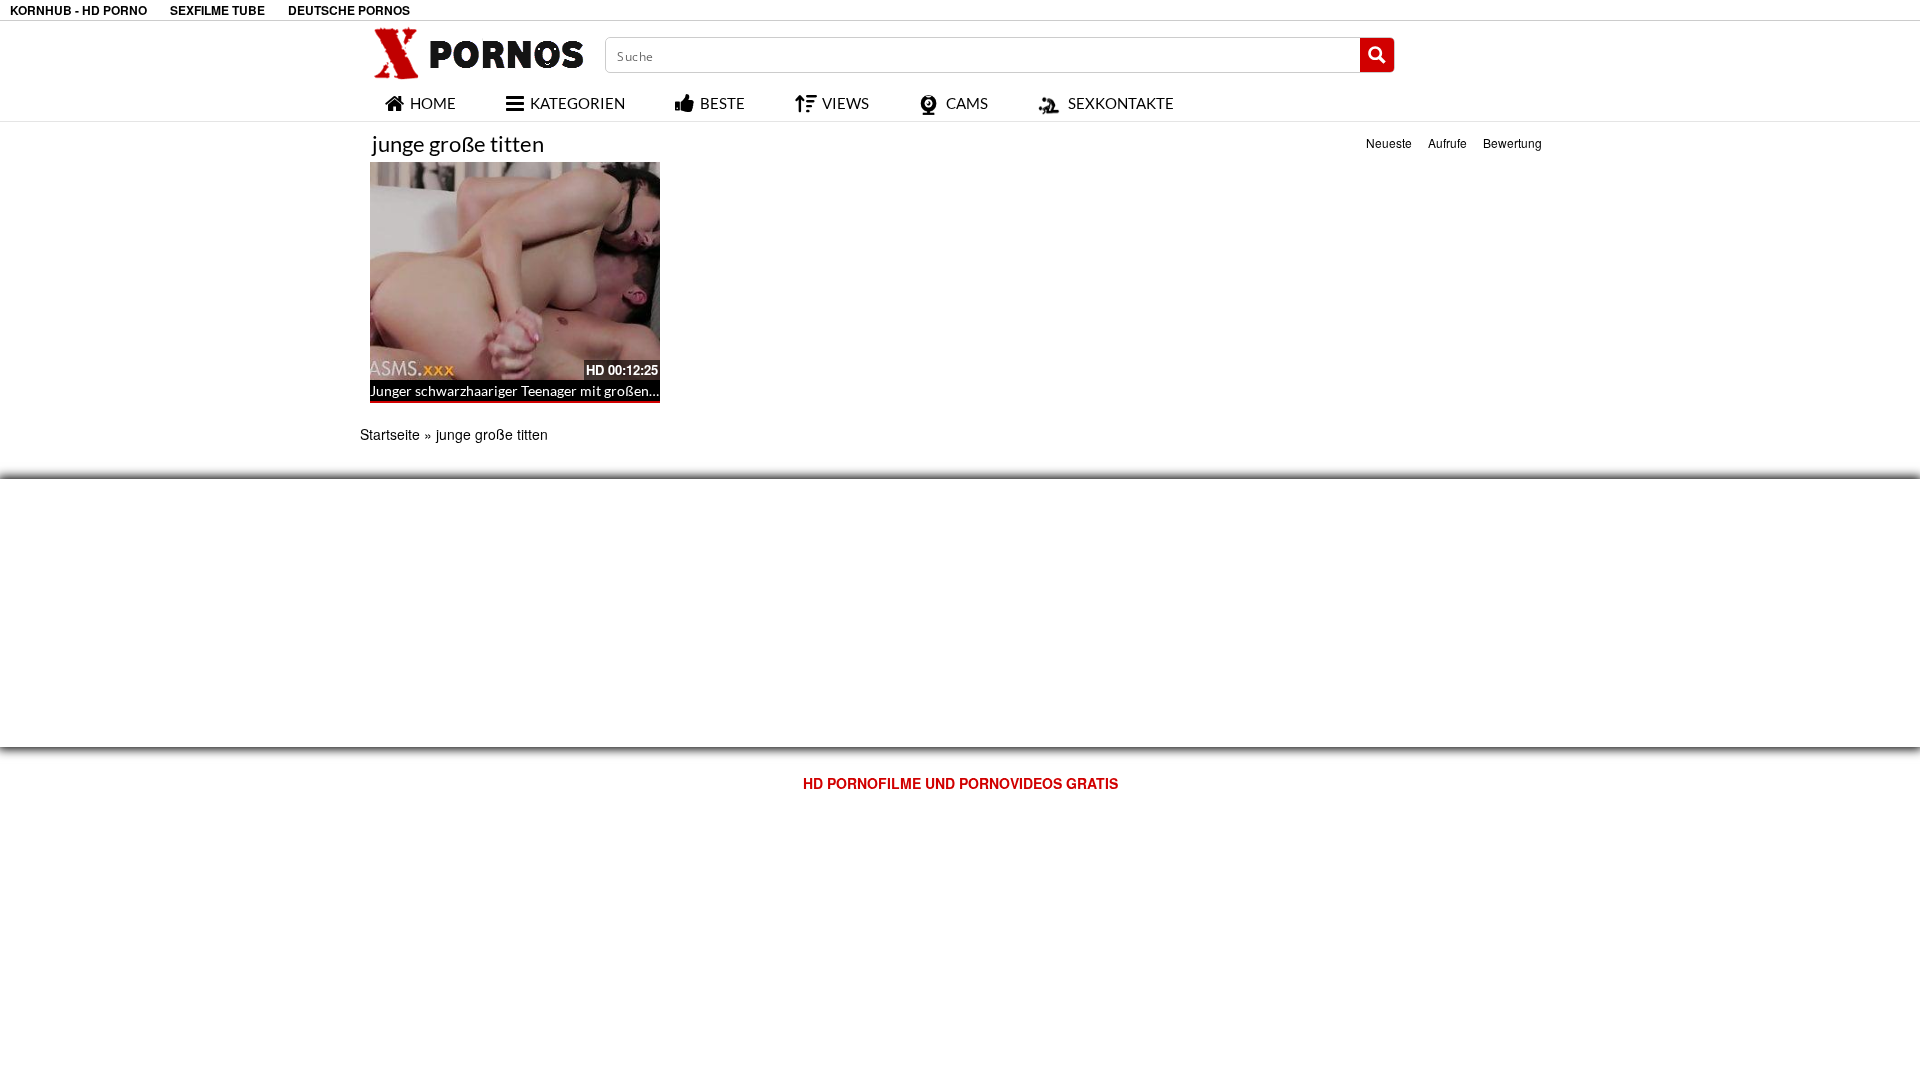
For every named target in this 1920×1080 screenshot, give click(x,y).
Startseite (390, 434)
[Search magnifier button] (1377, 55)
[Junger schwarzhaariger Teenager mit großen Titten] (515, 271)
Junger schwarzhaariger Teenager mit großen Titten (529, 390)
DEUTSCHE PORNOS (349, 10)
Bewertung (1512, 142)
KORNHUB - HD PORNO (78, 10)
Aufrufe (1447, 142)
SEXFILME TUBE (217, 10)
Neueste (1389, 142)
